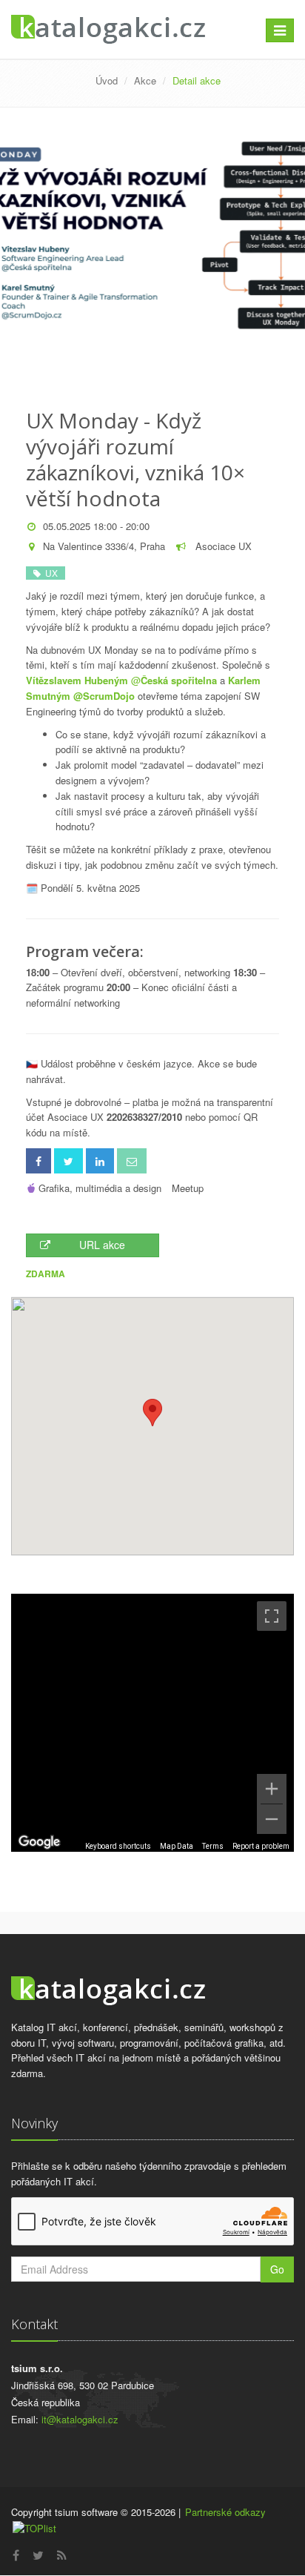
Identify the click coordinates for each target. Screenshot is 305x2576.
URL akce (102, 1245)
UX (49, 573)
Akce (145, 80)
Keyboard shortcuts (118, 1846)
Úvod (107, 80)
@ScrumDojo (104, 696)
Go (277, 2269)
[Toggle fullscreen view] (272, 1616)
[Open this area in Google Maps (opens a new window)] (39, 1842)
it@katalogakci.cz (80, 2419)
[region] (152, 1723)
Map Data (177, 1846)
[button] (152, 1413)
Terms (213, 1846)
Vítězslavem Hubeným (77, 680)
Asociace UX (222, 546)
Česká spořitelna (179, 680)
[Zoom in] (272, 1789)
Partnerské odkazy (225, 2512)
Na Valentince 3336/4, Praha (104, 546)
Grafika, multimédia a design (100, 1188)
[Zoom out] (272, 1819)
